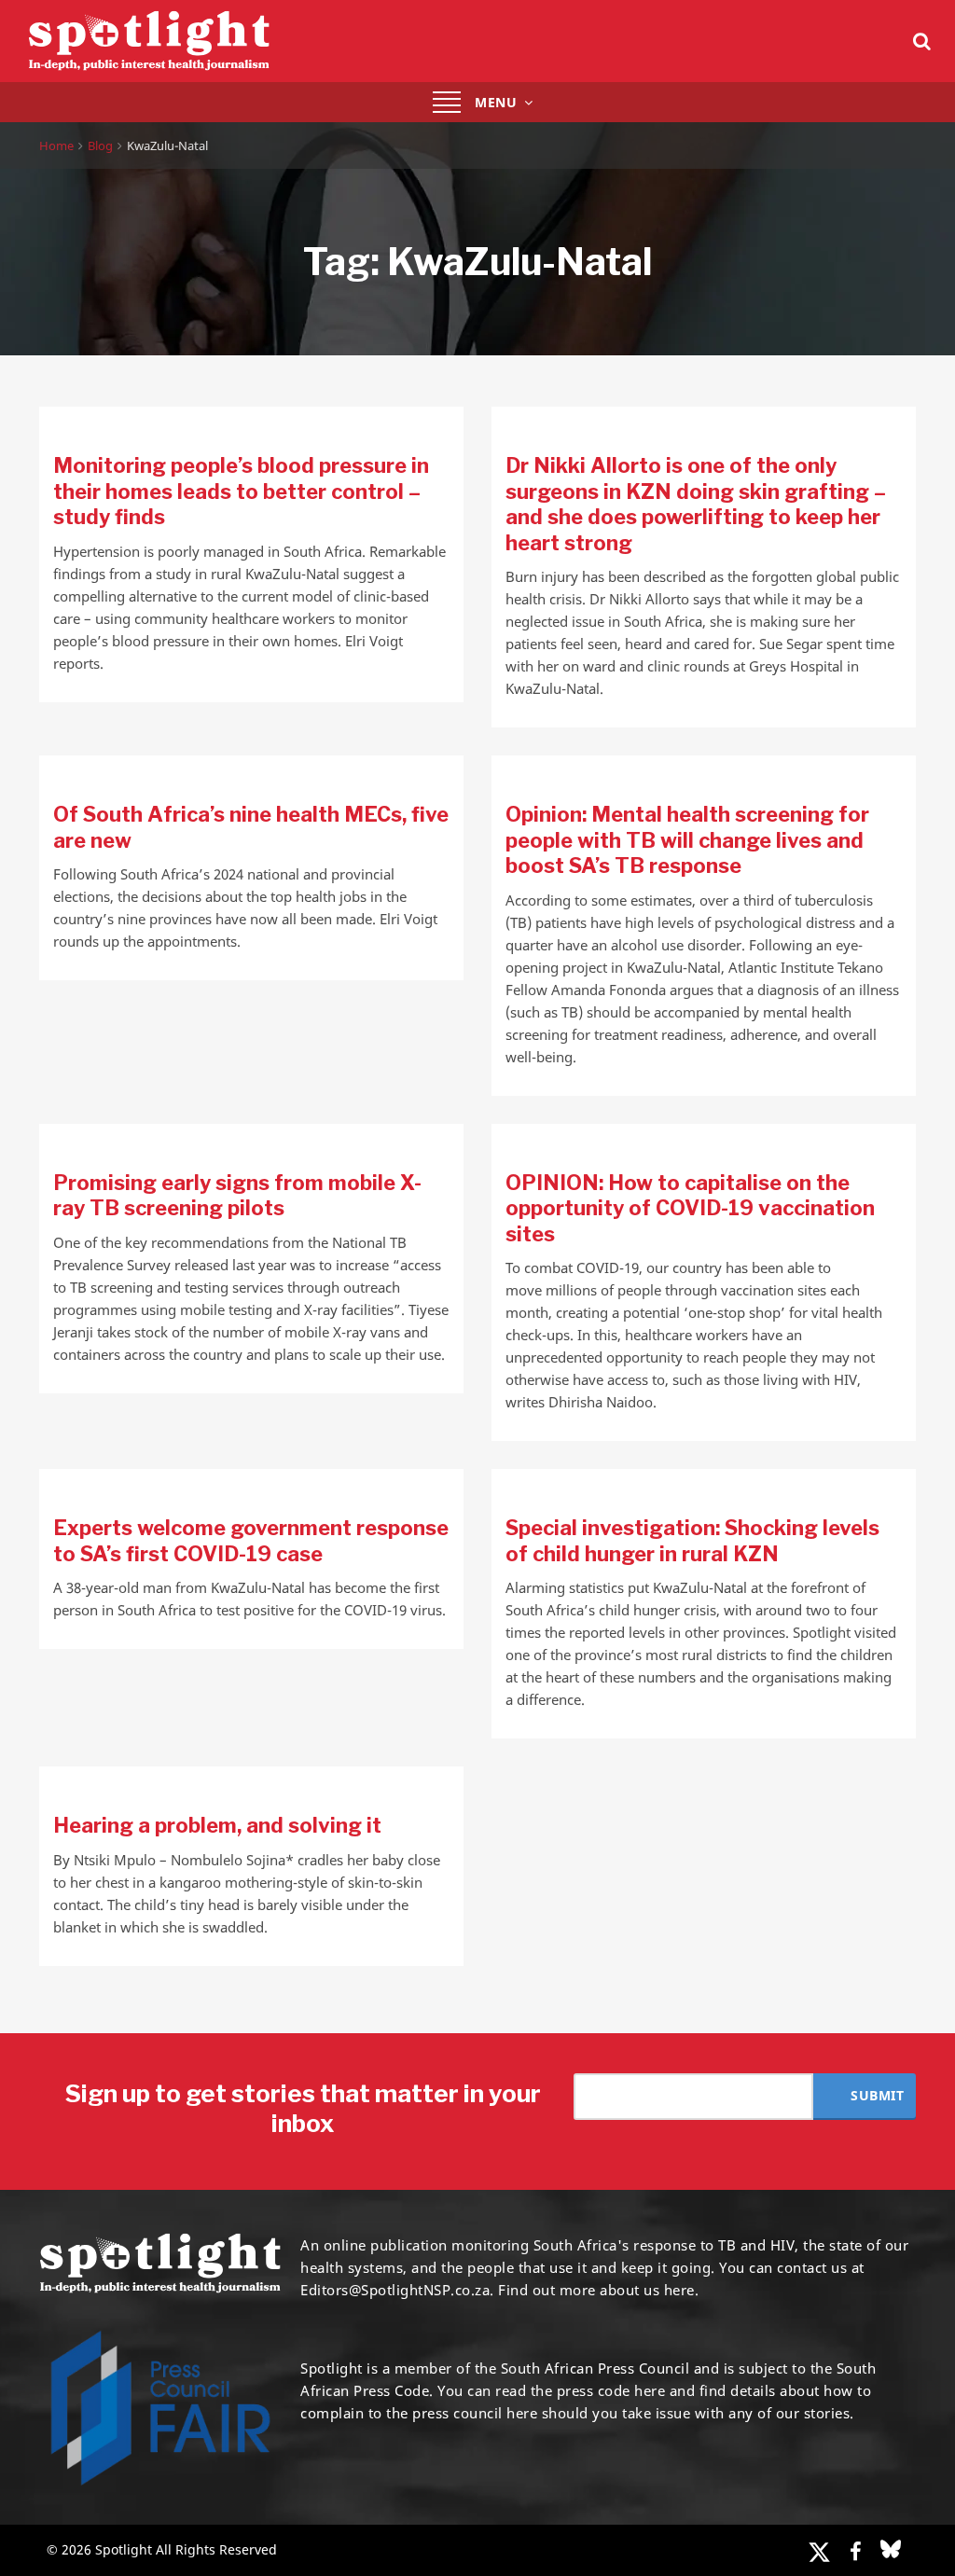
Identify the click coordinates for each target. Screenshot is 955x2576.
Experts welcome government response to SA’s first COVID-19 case (251, 1541)
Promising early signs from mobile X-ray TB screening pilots (237, 1196)
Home (56, 145)
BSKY (891, 2549)
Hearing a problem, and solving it (217, 1825)
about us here (647, 2290)
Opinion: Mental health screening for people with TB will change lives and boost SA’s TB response (687, 840)
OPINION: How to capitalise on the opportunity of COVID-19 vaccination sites (690, 1208)
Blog (100, 145)
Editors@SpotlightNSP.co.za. (397, 2290)
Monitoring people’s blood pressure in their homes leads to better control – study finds (241, 491)
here (650, 2390)
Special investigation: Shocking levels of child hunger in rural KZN (692, 1541)
